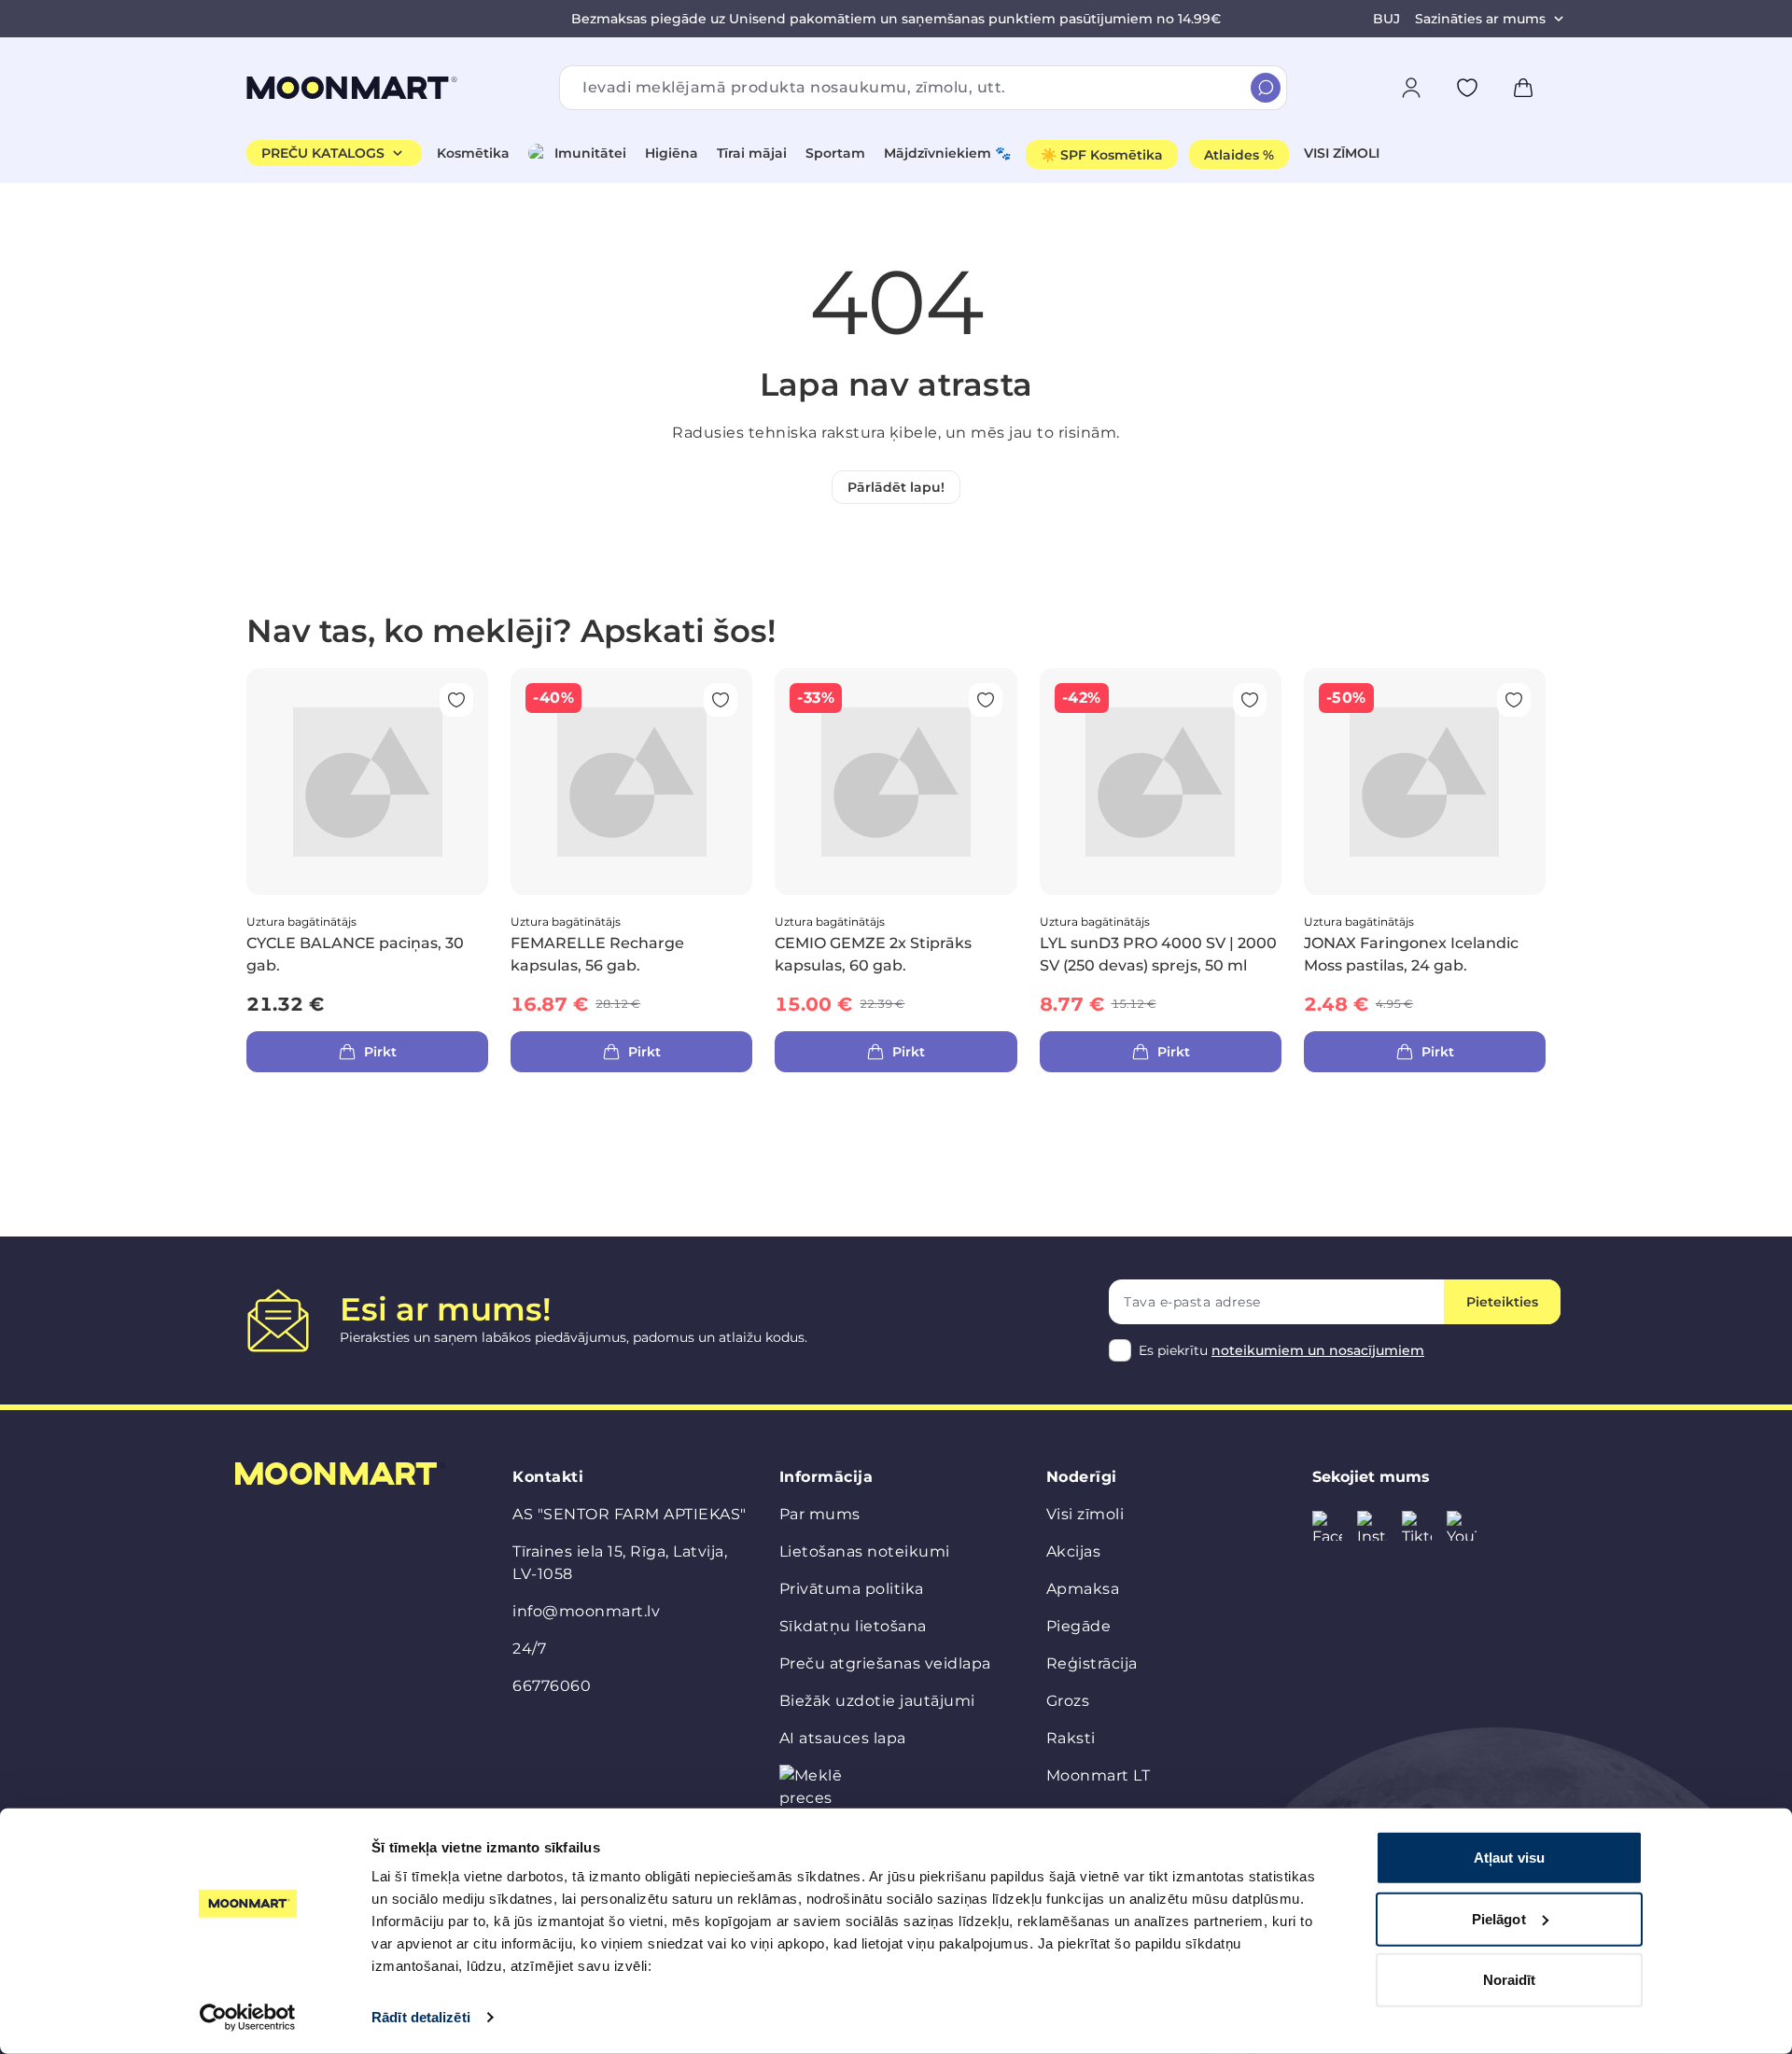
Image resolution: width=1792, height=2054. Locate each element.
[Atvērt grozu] (1523, 88)
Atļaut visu (1509, 1858)
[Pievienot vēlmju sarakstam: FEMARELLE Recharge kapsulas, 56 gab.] (721, 700)
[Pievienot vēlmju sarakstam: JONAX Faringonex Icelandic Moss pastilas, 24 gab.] (1514, 700)
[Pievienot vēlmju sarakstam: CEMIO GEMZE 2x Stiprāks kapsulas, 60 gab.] (986, 700)
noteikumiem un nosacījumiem (1318, 1350)
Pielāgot (1499, 1918)
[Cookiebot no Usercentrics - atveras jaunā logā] (248, 2018)
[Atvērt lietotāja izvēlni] (1411, 88)
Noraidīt (1510, 1980)
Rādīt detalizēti (421, 2017)
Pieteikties (1502, 1302)
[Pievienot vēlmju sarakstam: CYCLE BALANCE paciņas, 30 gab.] (456, 700)
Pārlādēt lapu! (896, 487)
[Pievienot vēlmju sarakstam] (1467, 88)
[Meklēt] (1266, 88)
